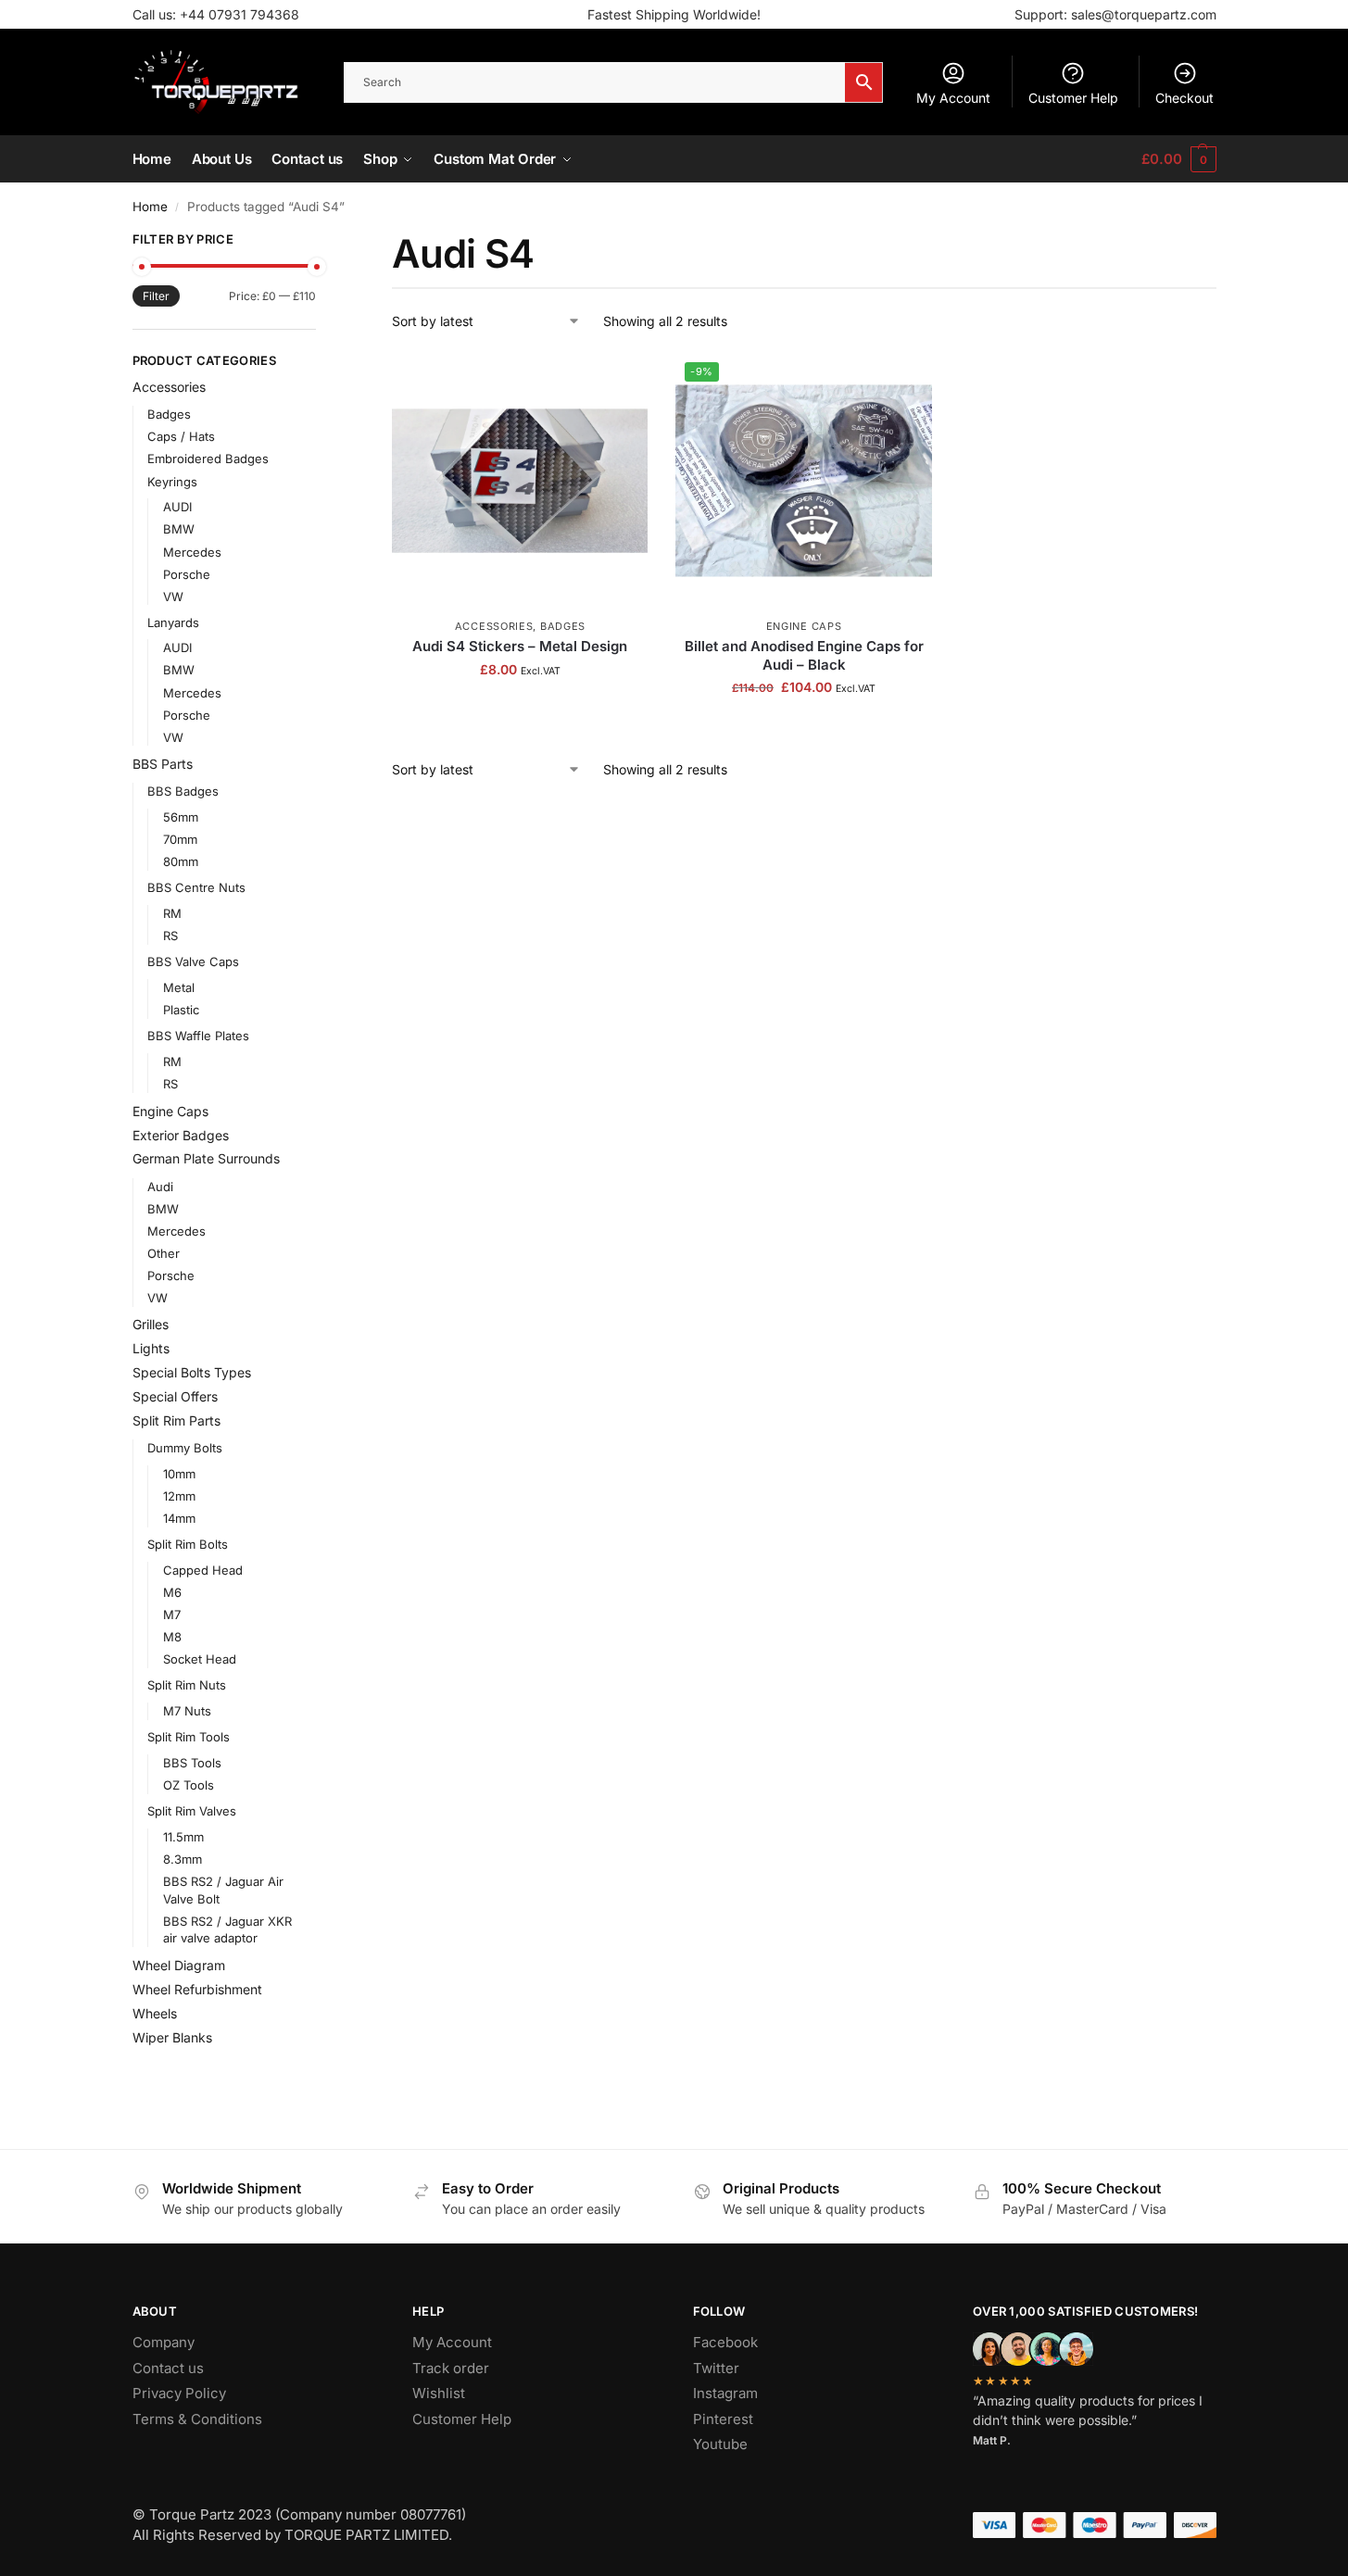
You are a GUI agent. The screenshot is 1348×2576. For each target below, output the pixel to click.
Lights (151, 1348)
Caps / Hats (181, 436)
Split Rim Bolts (188, 1544)
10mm (179, 1474)
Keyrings (172, 482)
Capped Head (203, 1570)
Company (164, 2342)
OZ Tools (189, 1785)
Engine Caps (804, 626)
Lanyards (173, 622)
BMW (179, 529)
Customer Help (1073, 98)
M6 (172, 1592)
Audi (160, 1187)
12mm (179, 1496)
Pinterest (723, 2419)
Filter (156, 296)
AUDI (177, 507)
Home (150, 207)
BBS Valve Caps (193, 961)
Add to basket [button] (520, 708)
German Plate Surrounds (206, 1158)
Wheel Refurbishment (197, 1989)
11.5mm (183, 1837)
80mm (181, 861)
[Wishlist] (620, 381)
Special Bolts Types (192, 1372)
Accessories (494, 626)
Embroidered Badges (208, 459)
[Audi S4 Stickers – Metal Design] (520, 481)
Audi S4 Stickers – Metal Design (520, 646)
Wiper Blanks (172, 2037)
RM (172, 913)
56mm (181, 817)
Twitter (716, 2368)
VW (173, 597)
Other (164, 1253)
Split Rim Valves (192, 1811)
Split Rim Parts (176, 1420)
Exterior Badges (181, 1135)
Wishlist (439, 2393)
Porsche (187, 574)
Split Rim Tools (189, 1737)
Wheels (155, 2013)
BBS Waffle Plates (198, 1036)
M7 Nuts (187, 1711)
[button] (1178, 159)
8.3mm (183, 1859)
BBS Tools (192, 1763)
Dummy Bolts (185, 1448)
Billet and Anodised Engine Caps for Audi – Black (804, 655)
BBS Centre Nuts (196, 887)
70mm (180, 839)
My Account (953, 98)
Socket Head (200, 1659)
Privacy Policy (179, 2393)
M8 (172, 1637)
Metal (179, 987)
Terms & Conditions (197, 2419)
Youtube (720, 2444)
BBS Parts (163, 764)
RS (170, 936)
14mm (179, 1518)
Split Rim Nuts (187, 1685)
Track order (451, 2368)
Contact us (168, 2368)
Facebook (725, 2342)
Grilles (151, 1324)
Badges (563, 626)
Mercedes (192, 552)
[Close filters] (321, 242)
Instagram (725, 2393)
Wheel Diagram (179, 1965)
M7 (172, 1615)
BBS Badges (183, 791)
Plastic (181, 1010)
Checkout (1184, 98)
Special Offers (175, 1396)
